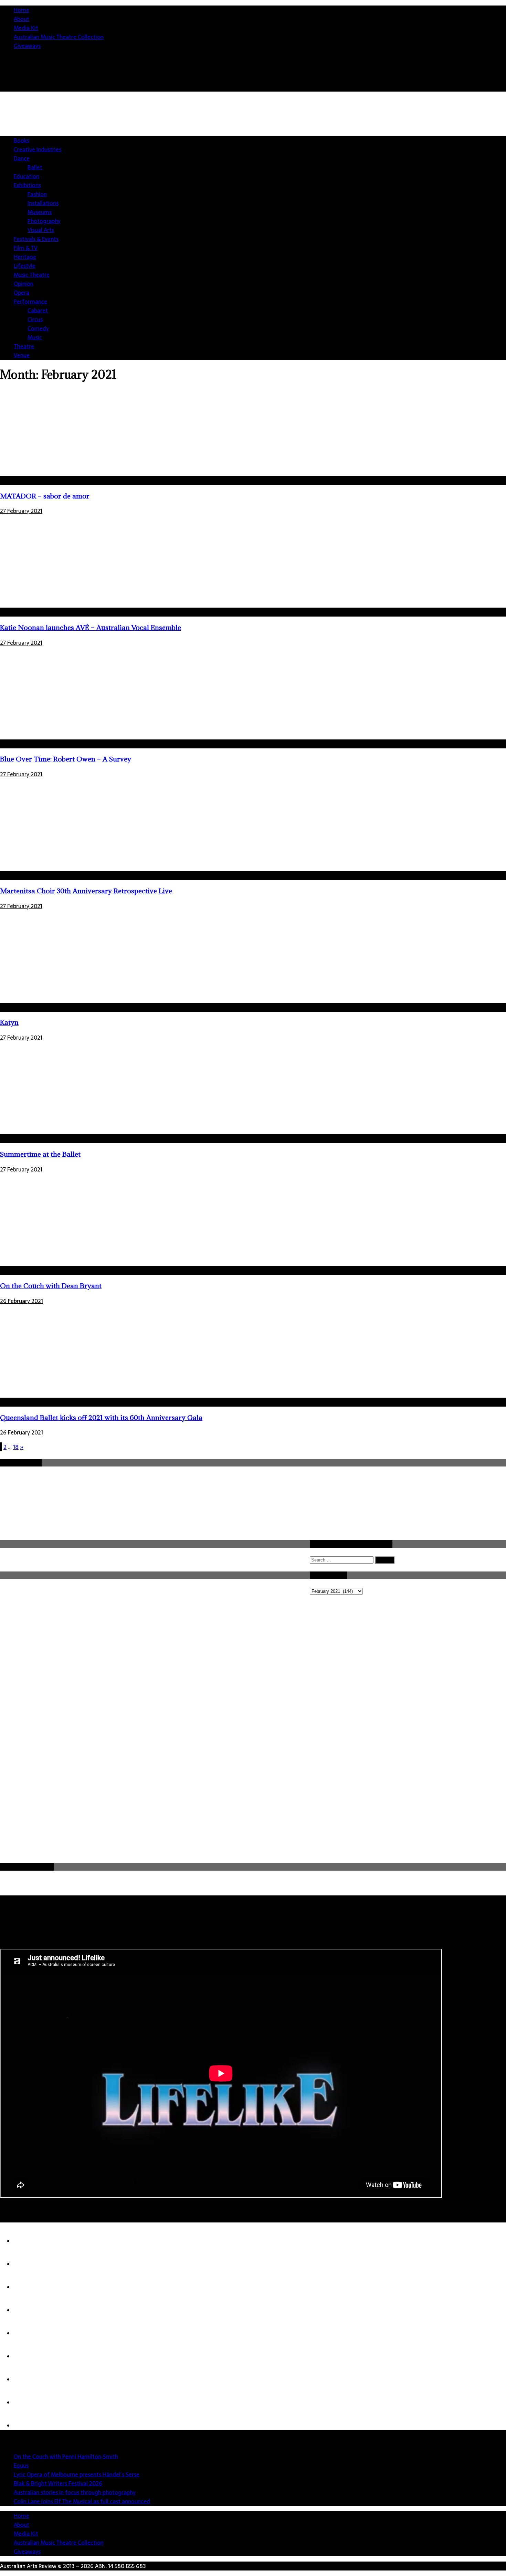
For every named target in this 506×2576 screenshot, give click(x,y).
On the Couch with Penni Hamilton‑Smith (66, 2457)
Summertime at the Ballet (40, 1154)
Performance (30, 302)
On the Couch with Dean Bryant (51, 1286)
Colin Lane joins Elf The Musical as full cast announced (82, 2501)
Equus (21, 2465)
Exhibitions (27, 185)
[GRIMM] (28, 2402)
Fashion (37, 194)
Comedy (38, 328)
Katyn (9, 1022)
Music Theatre (32, 275)
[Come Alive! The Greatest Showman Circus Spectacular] (28, 2379)
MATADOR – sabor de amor (45, 496)
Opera (22, 293)
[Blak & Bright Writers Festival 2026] (28, 2310)
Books (22, 140)
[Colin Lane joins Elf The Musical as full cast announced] (28, 2356)
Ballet (35, 167)
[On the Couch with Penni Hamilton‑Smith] (28, 2241)
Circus (35, 319)
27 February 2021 (21, 511)
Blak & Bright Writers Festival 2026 (58, 2483)
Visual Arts (41, 230)
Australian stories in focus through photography (75, 2492)
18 (16, 1447)
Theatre (24, 346)
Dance (22, 158)
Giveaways (27, 46)
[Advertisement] (381, 146)
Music (35, 337)
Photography (44, 221)
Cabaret (38, 311)
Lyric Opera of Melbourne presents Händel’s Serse (77, 2474)
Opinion (24, 284)
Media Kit (26, 28)
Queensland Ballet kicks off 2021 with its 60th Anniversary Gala (101, 1417)
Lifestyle (25, 266)
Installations (43, 203)
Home (22, 10)
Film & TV (26, 248)
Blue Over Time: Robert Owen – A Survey (66, 759)
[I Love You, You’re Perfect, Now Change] (28, 2426)
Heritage (25, 257)
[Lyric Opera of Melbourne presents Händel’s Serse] (28, 2287)
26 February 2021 (22, 1301)
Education (27, 176)
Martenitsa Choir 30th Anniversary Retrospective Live (86, 891)
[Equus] (28, 2264)
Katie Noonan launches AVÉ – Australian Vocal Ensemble (91, 627)
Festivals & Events (36, 239)
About (22, 19)
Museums (40, 212)
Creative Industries (38, 149)
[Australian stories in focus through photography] (28, 2333)
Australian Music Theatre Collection (59, 37)
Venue (22, 355)
